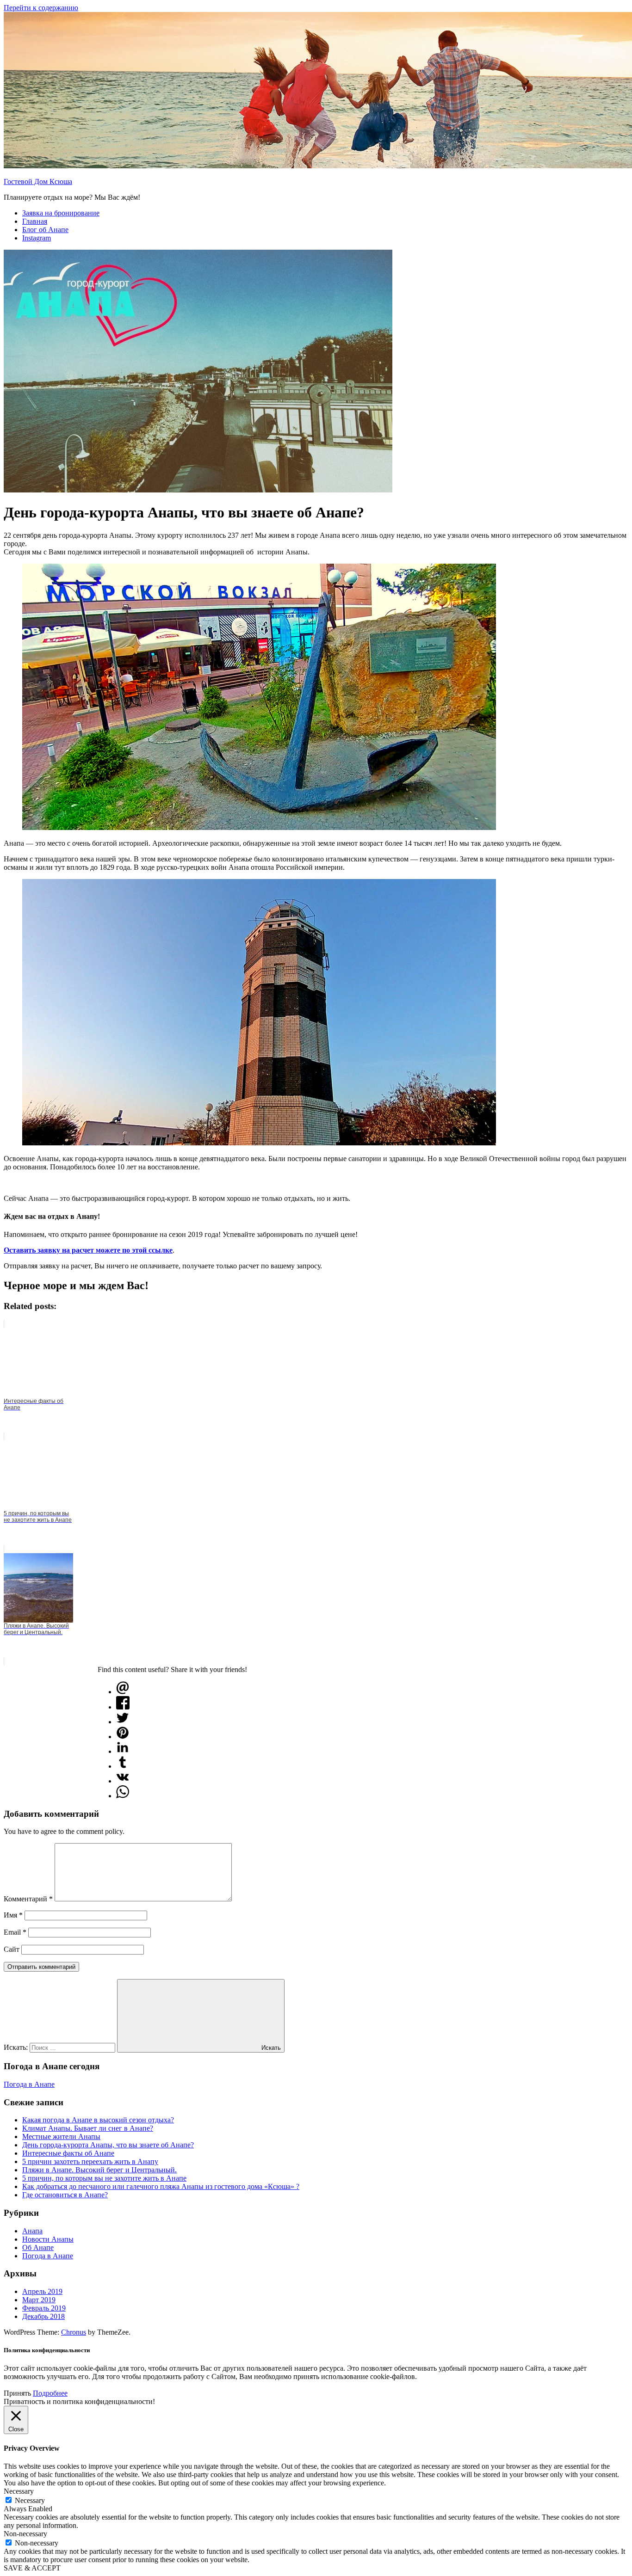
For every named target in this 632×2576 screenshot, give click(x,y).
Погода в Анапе (29, 2084)
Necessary (30, 2500)
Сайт (12, 1949)
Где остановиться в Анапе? (65, 2195)
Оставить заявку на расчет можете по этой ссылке (88, 1250)
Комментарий (28, 1899)
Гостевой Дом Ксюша (38, 181)
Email (15, 1932)
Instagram (37, 238)
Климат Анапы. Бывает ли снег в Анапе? (88, 2128)
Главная (35, 221)
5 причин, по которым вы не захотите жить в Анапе (104, 2178)
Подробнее (50, 2393)
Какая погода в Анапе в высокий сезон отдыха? (98, 2120)
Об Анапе (38, 2247)
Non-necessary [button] (25, 2534)
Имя (13, 1915)
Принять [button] (17, 2393)
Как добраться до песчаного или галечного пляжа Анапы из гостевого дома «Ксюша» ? (161, 2186)
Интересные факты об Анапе (68, 2153)
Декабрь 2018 (43, 2316)
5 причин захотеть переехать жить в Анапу (90, 2161)
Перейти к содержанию (41, 8)
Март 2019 (39, 2300)
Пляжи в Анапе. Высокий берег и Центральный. (99, 2170)
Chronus (74, 2332)
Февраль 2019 (44, 2308)
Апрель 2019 (42, 2291)
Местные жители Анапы (61, 2136)
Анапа (32, 2231)
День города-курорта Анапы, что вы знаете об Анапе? (108, 2145)
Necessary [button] (19, 2491)
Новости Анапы (48, 2239)
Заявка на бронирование (61, 213)
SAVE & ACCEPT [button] (32, 2568)
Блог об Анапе (45, 230)
